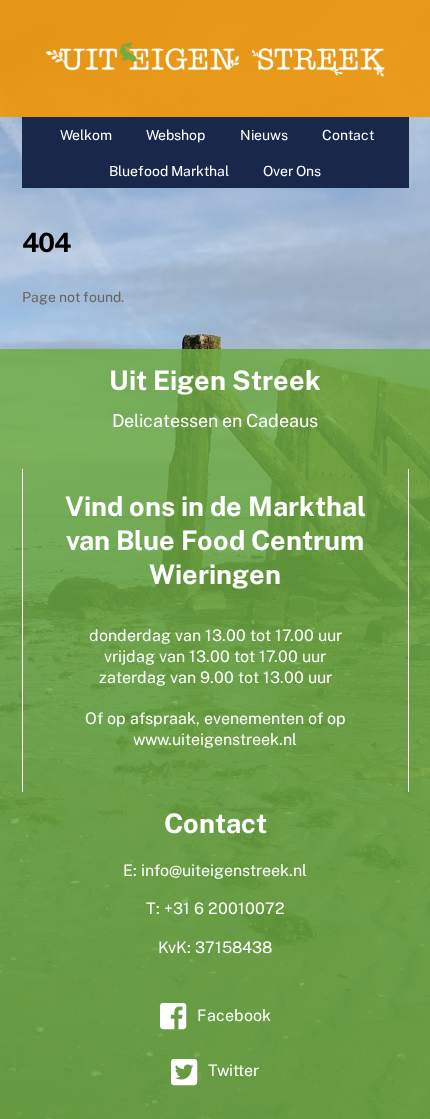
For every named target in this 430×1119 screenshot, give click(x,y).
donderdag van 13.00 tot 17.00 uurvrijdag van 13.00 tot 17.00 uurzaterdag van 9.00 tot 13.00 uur (215, 656)
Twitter (233, 1070)
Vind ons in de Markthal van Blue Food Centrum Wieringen (215, 540)
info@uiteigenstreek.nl (224, 870)
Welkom (86, 135)
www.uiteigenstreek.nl (215, 739)
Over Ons (292, 171)
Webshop (175, 135)
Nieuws (264, 135)
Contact (348, 135)
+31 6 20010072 (224, 908)
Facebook (234, 1015)
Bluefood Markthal (169, 171)
